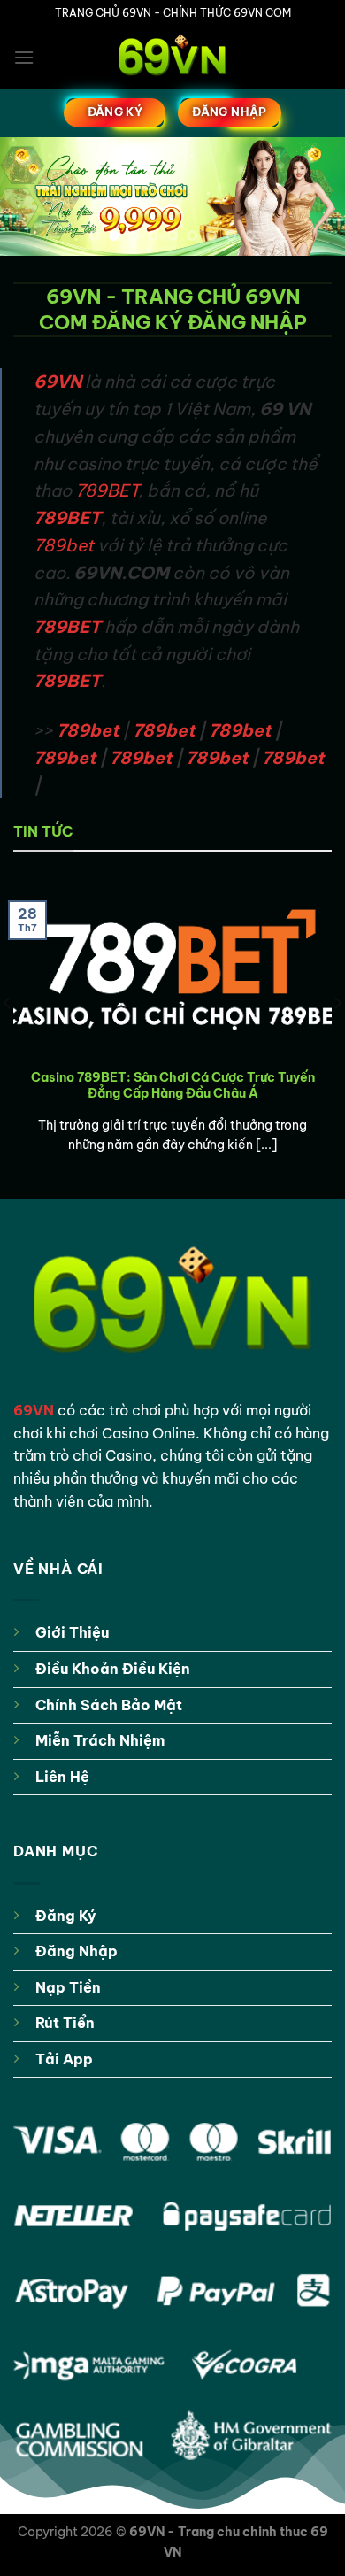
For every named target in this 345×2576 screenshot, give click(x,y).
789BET (107, 490)
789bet (64, 545)
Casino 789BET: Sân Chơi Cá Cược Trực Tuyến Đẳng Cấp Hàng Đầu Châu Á (173, 1086)
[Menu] (24, 57)
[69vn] (172, 58)
